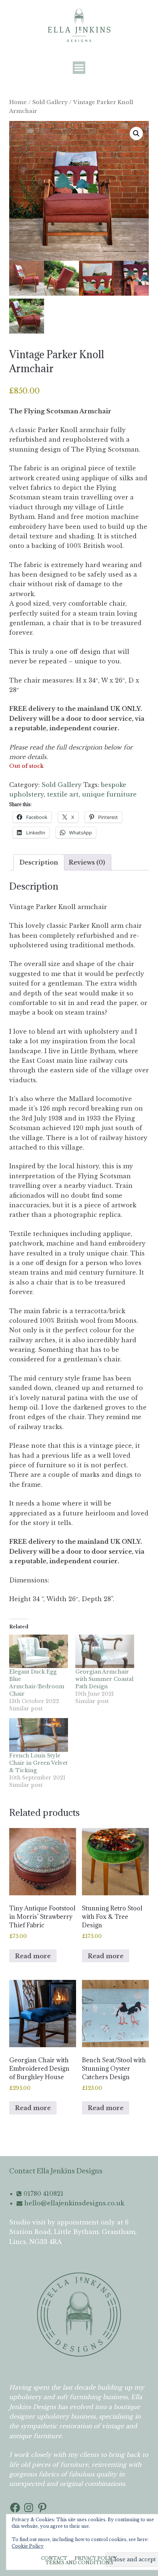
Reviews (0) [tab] (87, 862)
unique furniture (109, 794)
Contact (54, 2558)
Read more (33, 1956)
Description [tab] (39, 862)
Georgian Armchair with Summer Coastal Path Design (104, 1679)
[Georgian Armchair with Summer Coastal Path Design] (105, 1651)
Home (18, 102)
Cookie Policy (28, 2546)
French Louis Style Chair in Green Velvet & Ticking (38, 1763)
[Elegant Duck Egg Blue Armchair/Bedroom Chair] (39, 1651)
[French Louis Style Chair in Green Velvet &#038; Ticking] (39, 1735)
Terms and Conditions (79, 2563)
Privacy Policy (96, 2558)
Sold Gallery (50, 102)
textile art (63, 794)
